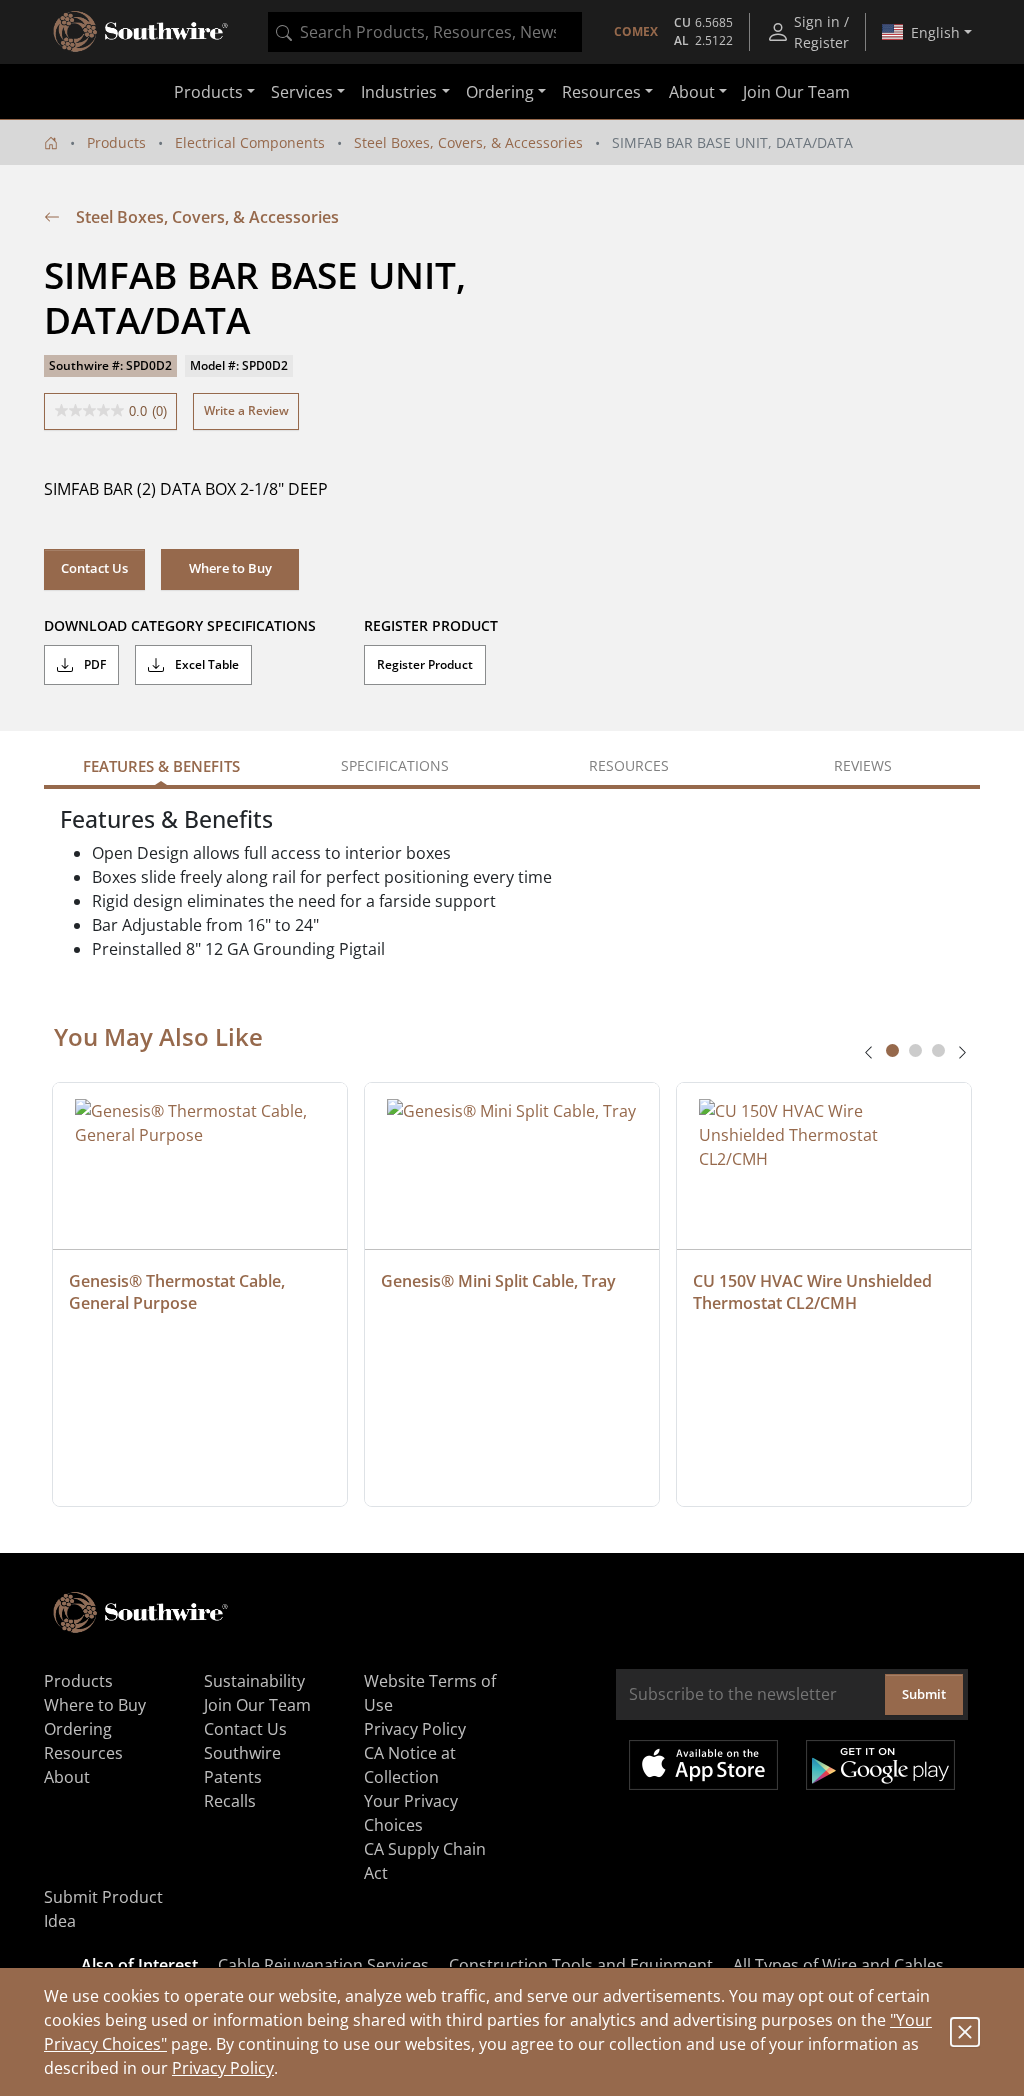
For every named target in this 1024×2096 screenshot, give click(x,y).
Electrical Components (250, 142)
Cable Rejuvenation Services (323, 1965)
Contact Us (94, 568)
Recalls (230, 1801)
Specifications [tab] (395, 765)
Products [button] (208, 92)
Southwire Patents (242, 1765)
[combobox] (425, 32)
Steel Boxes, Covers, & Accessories (468, 142)
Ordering (78, 1729)
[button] (230, 569)
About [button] (692, 92)
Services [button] (302, 92)
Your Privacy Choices (411, 1813)
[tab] (892, 1050)
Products (116, 142)
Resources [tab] (629, 765)
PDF (93, 664)
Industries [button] (399, 92)
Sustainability (254, 1681)
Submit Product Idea (103, 1909)
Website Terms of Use (430, 1693)
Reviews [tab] (863, 765)
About (67, 1777)
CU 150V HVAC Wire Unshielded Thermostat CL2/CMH (814, 1292)
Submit (924, 1694)
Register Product (425, 664)
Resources (83, 1753)
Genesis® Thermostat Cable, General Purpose (179, 1292)
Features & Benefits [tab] (161, 766)
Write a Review (246, 410)
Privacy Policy (223, 2068)
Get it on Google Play (880, 1765)
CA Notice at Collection (410, 1765)
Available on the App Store (703, 1765)
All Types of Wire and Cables (838, 1965)
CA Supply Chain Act (425, 1861)
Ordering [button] (500, 92)
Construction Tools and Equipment (581, 1965)
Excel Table (205, 664)
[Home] (51, 142)
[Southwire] (142, 32)
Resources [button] (601, 92)
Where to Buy (95, 1705)
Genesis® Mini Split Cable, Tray (498, 1281)
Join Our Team (796, 92)
